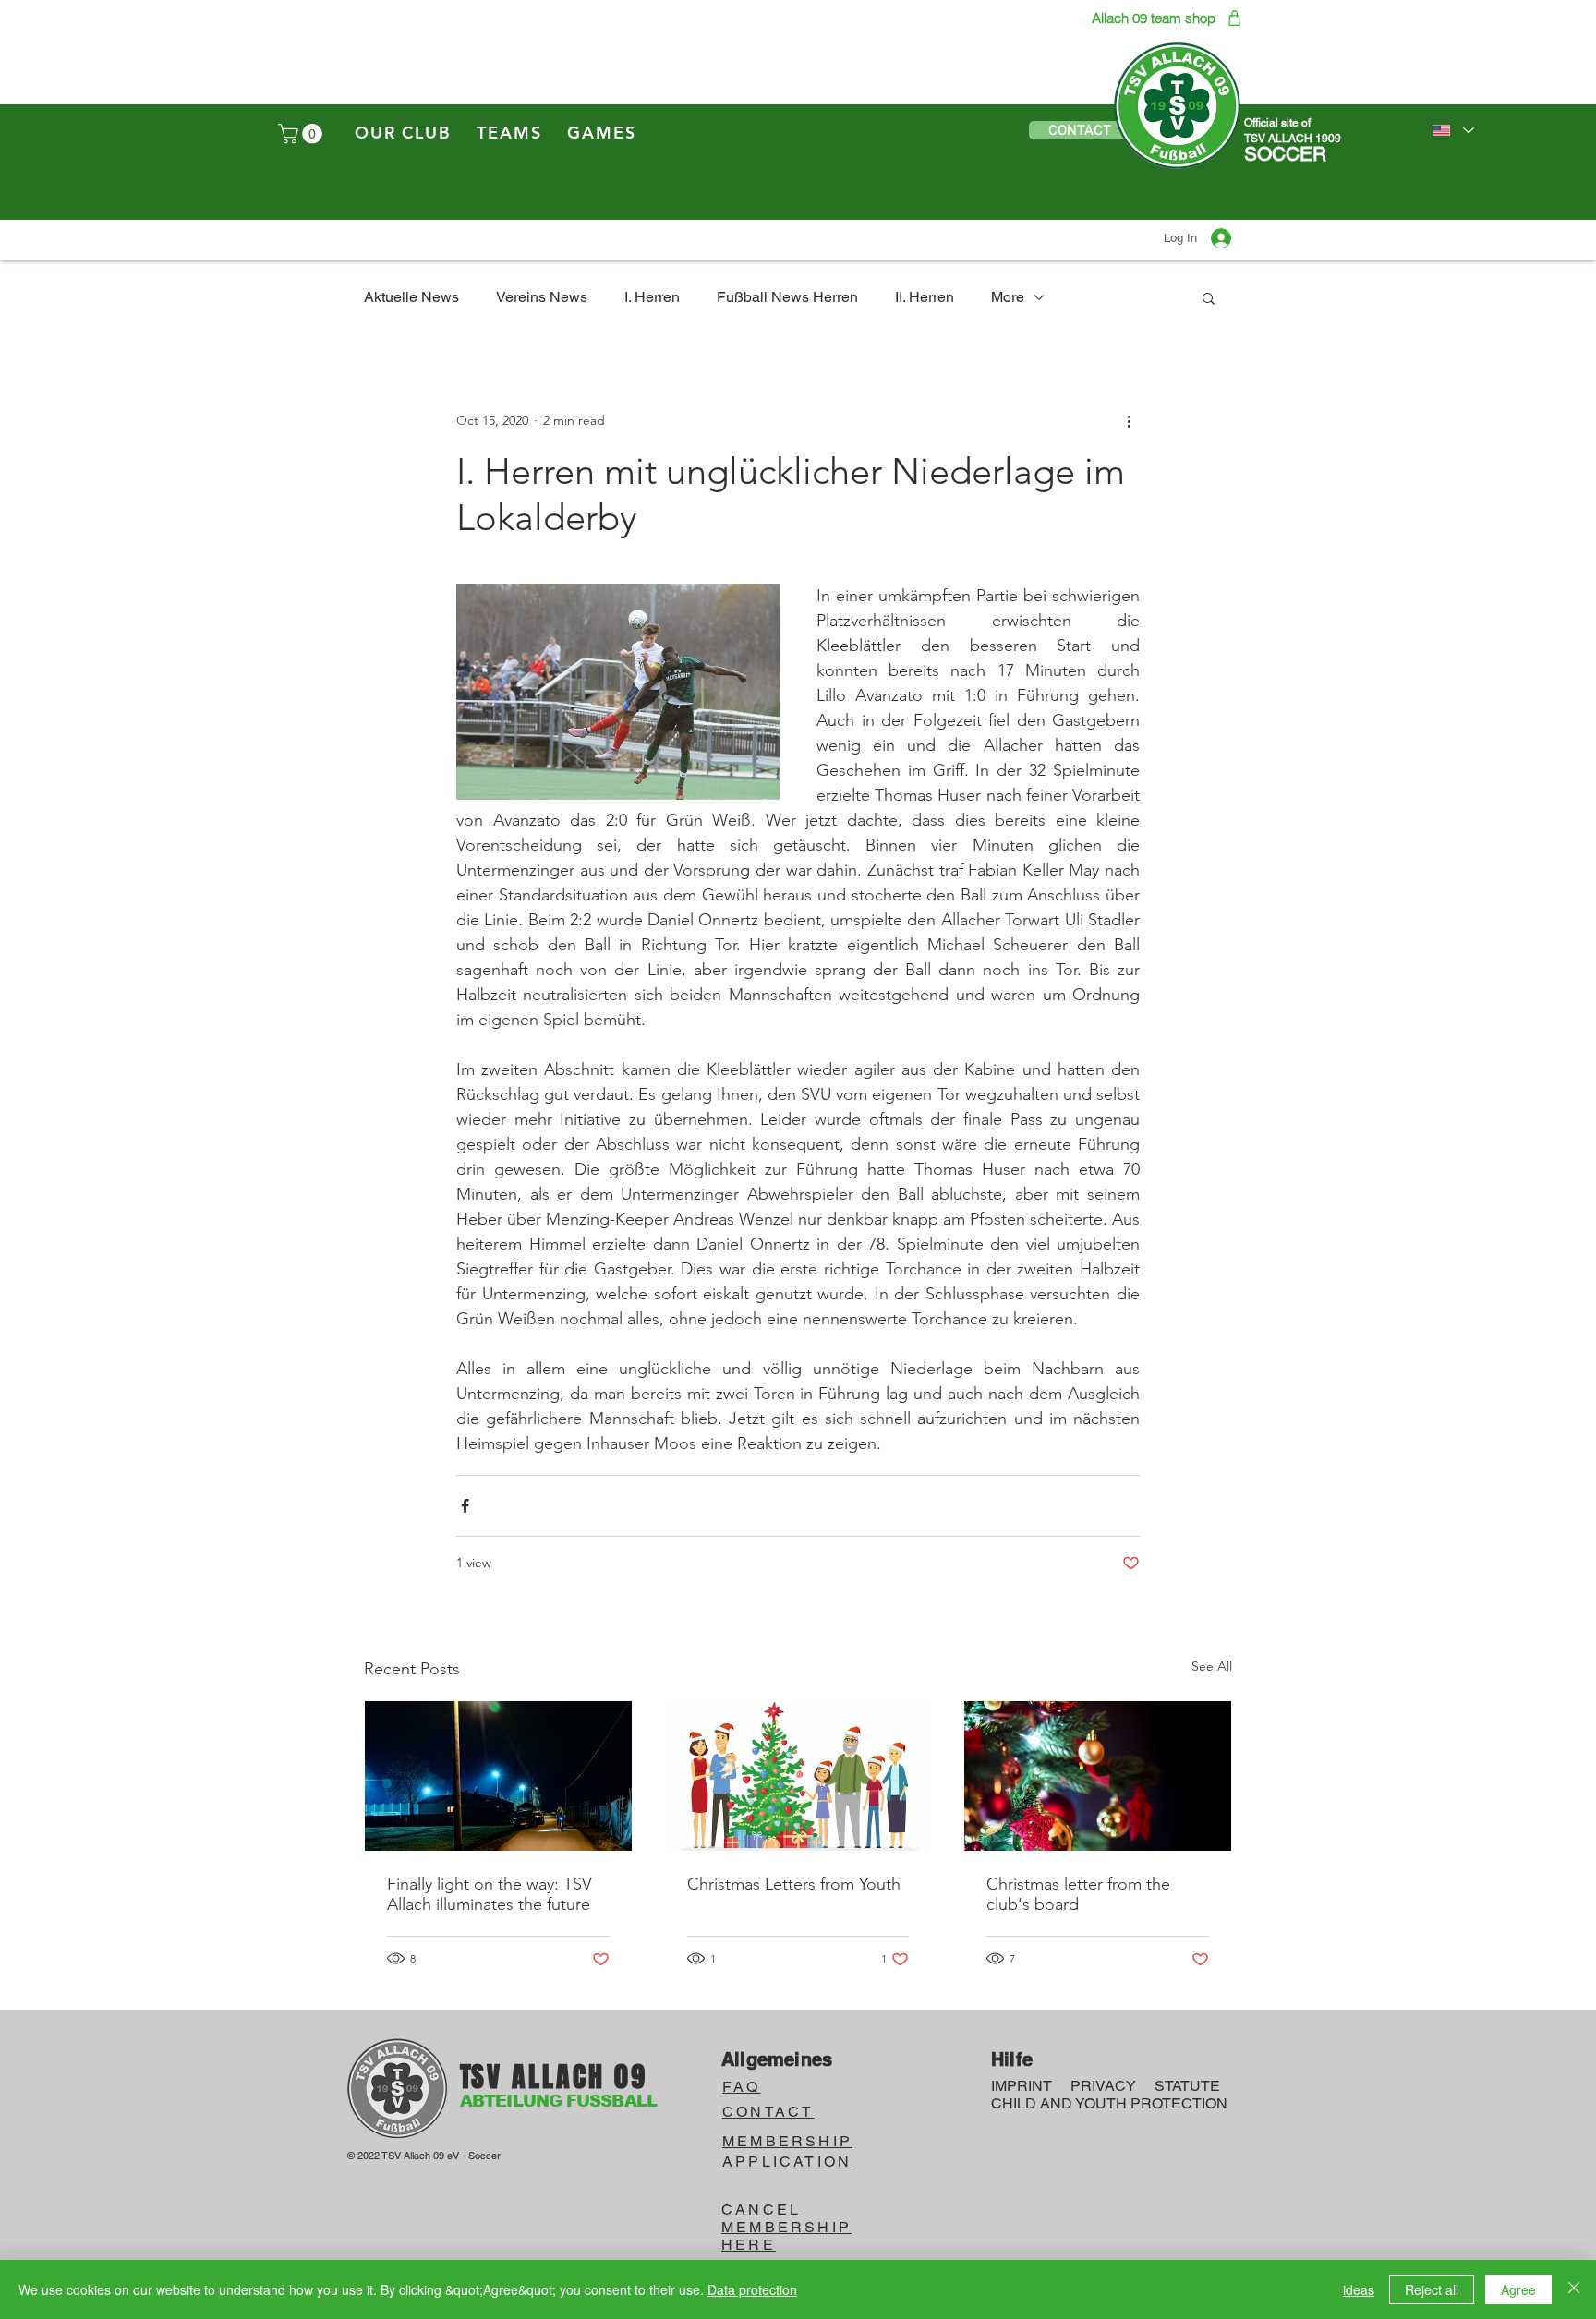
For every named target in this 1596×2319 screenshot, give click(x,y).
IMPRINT (1022, 2086)
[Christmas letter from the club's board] (1098, 1776)
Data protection (752, 2289)
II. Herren (925, 297)
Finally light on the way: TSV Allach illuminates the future (490, 1894)
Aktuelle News (411, 297)
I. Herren (652, 297)
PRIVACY (1103, 2086)
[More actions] (1129, 420)
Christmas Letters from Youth (794, 1884)
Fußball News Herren (787, 297)
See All (1212, 1666)
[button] (302, 134)
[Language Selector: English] (1452, 130)
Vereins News (542, 297)
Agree (1518, 2289)
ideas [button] (1359, 2289)
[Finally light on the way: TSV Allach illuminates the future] (498, 1776)
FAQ (742, 2087)
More (1008, 297)
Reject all (1432, 2289)
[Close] (1574, 2289)
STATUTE (1187, 2086)
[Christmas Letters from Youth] (798, 1776)
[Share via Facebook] (465, 1506)
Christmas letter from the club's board (1078, 1894)
